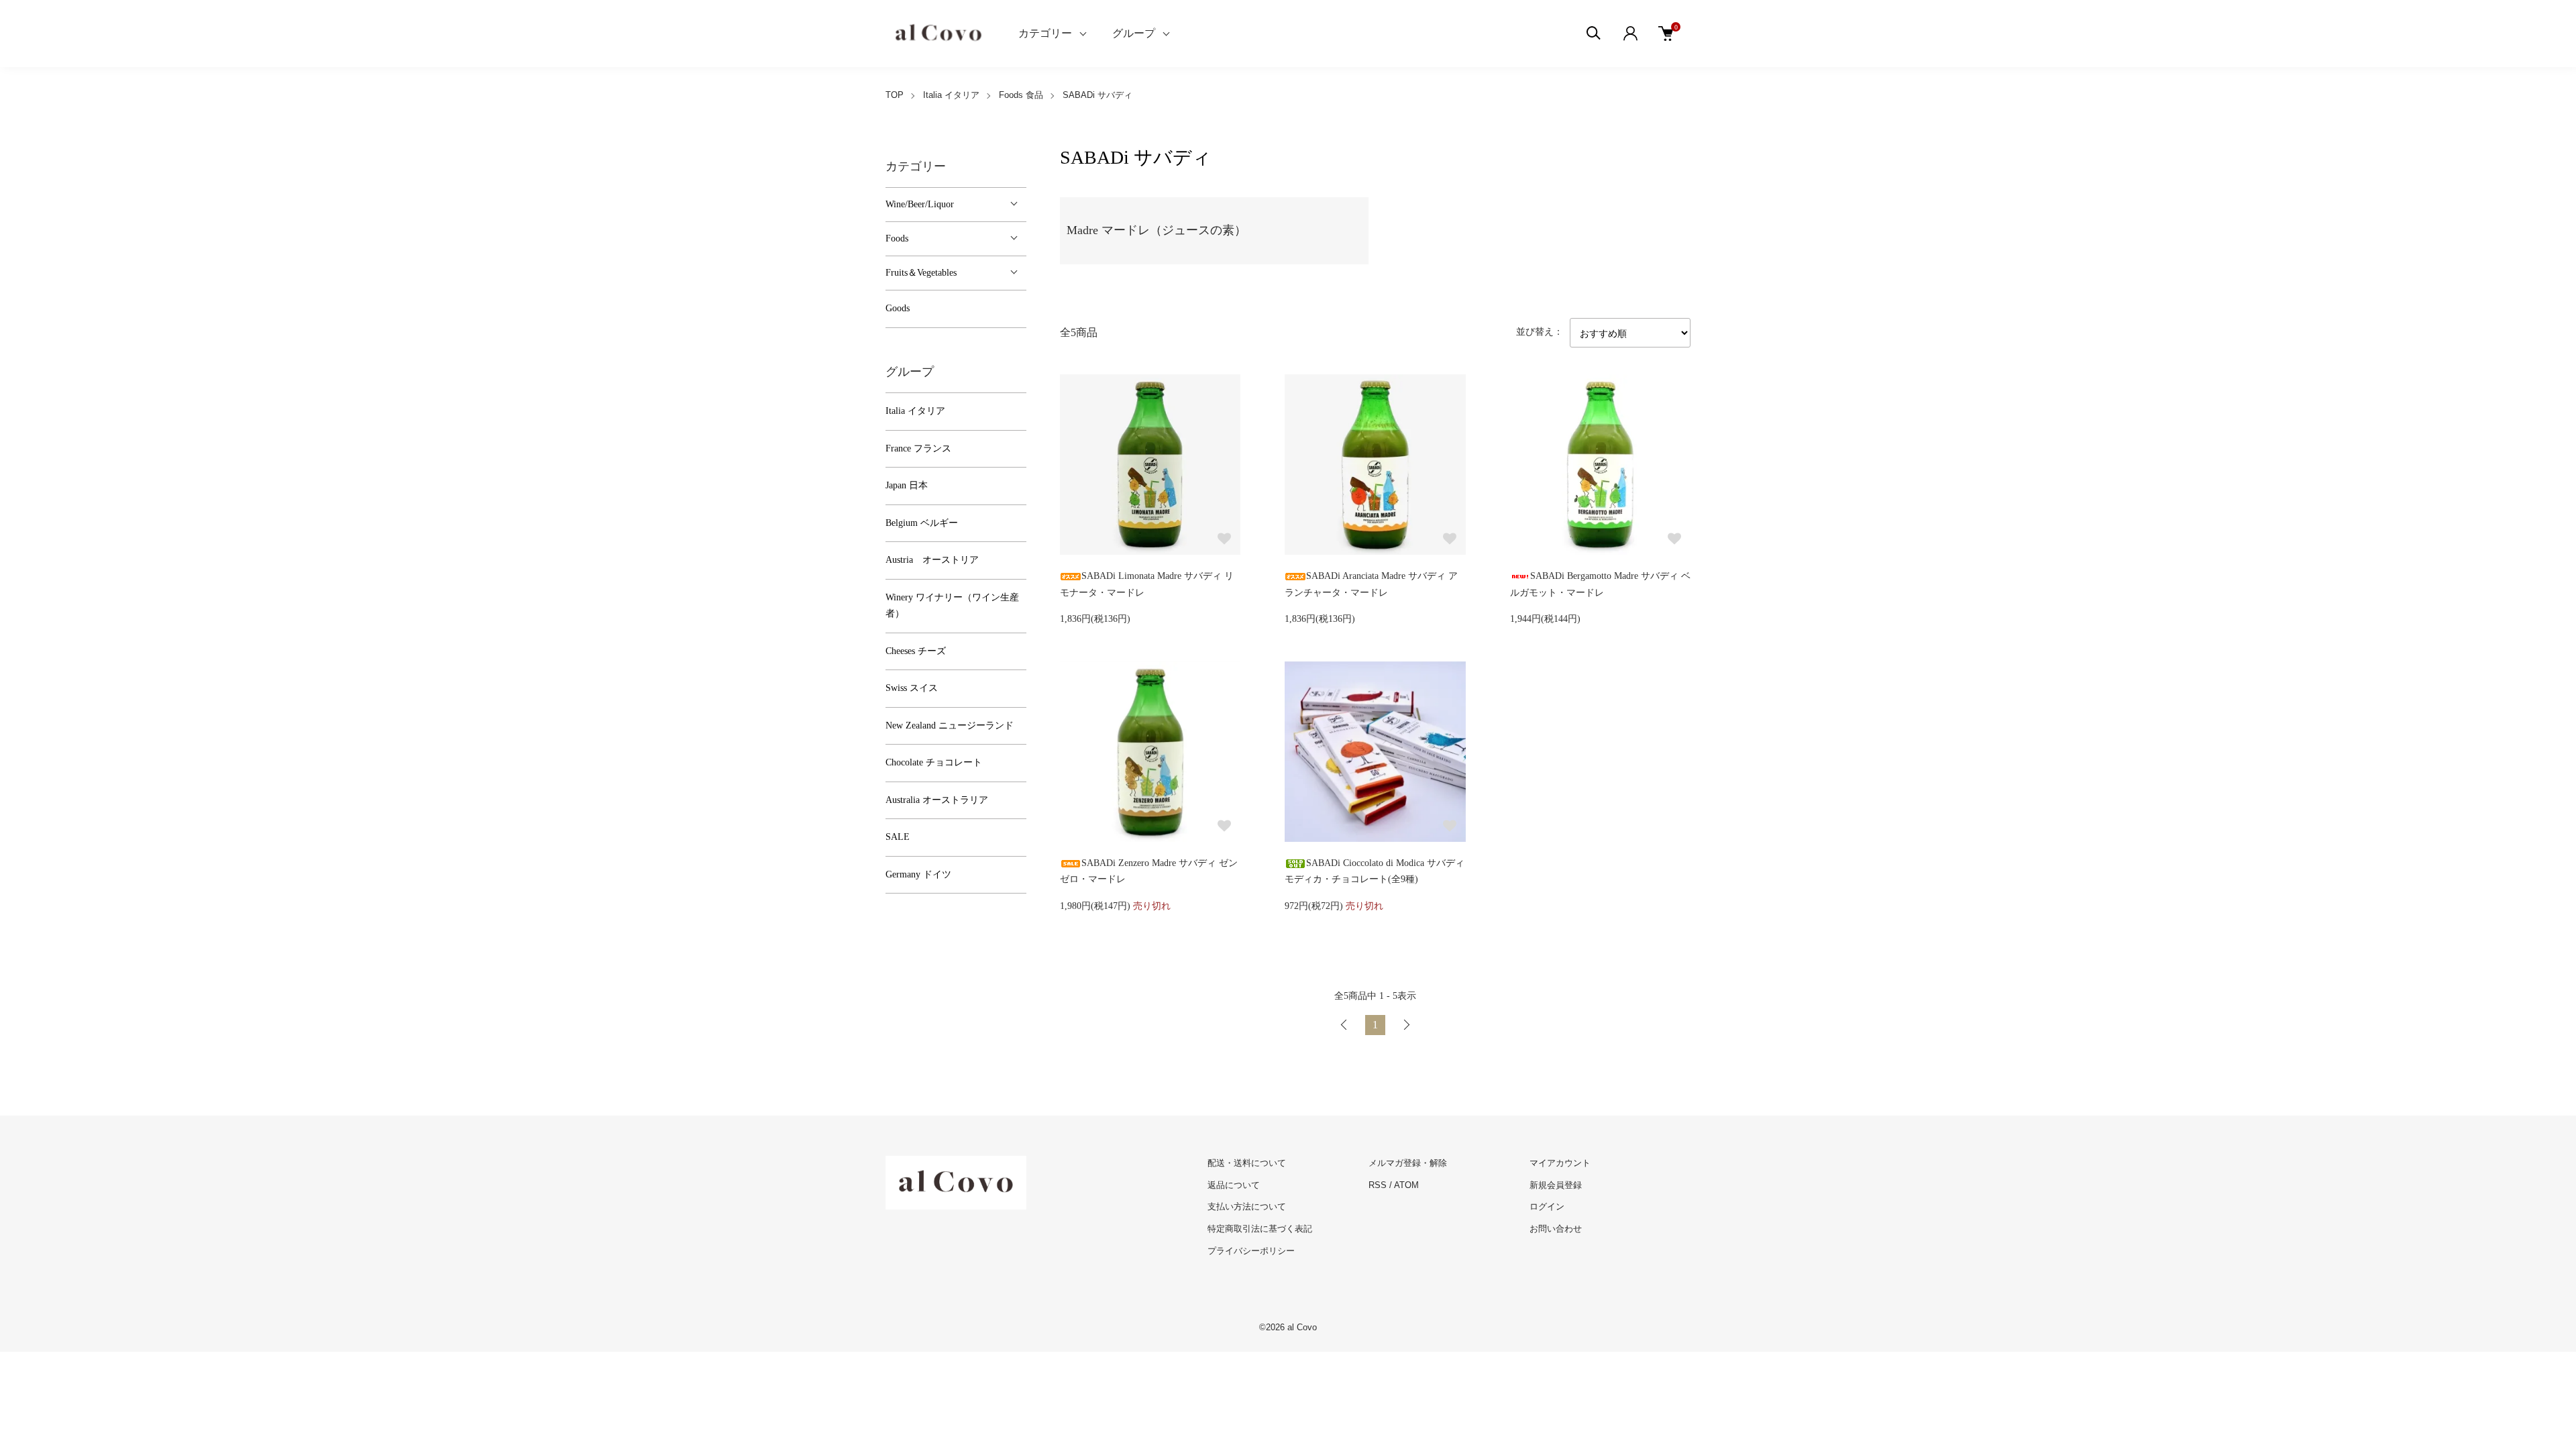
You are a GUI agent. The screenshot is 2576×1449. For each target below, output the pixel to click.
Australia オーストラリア (937, 800)
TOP (895, 95)
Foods (897, 238)
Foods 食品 (1021, 95)
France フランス (918, 448)
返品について (1234, 1185)
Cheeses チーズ (916, 651)
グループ (1134, 33)
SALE (898, 837)
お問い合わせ (1556, 1229)
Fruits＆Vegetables (921, 273)
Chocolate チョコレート (934, 762)
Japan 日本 (907, 485)
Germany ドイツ (918, 874)
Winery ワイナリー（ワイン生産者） (952, 606)
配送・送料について (1247, 1163)
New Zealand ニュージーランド (950, 726)
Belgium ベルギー (922, 523)
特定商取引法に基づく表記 (1260, 1229)
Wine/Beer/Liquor (920, 204)
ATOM (1406, 1185)
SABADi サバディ (1097, 95)
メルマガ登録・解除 (1408, 1163)
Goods (898, 308)
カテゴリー (1045, 33)
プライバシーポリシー (1251, 1251)
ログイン (1547, 1206)
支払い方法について (1247, 1206)
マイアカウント (1560, 1163)
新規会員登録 (1556, 1185)
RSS (1378, 1185)
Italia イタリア (951, 95)
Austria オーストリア (932, 560)
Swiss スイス (912, 688)
